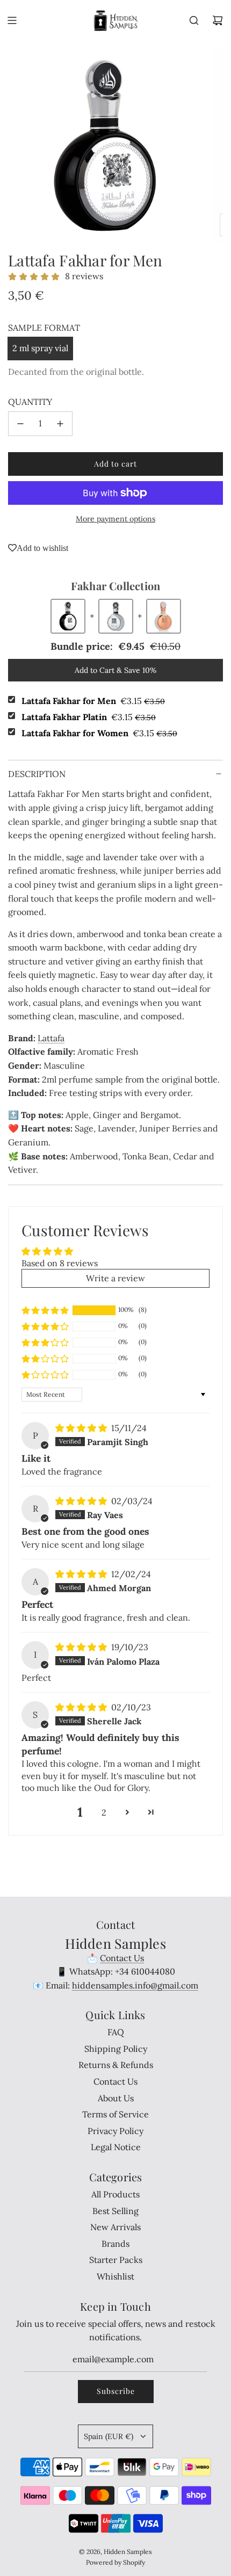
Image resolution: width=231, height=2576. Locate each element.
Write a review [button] (115, 1278)
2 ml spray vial (40, 348)
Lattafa (51, 1038)
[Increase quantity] (60, 424)
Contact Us (122, 1958)
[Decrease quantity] (20, 424)
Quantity (30, 402)
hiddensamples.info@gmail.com (135, 1985)
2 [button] (104, 1812)
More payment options (115, 519)
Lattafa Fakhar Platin (89, 717)
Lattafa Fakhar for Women (99, 733)
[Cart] (218, 20)
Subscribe (116, 2391)
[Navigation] (12, 20)
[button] (45, 1310)
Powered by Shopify (115, 2562)
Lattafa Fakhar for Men (93, 701)
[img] (82, 1428)
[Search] (194, 20)
